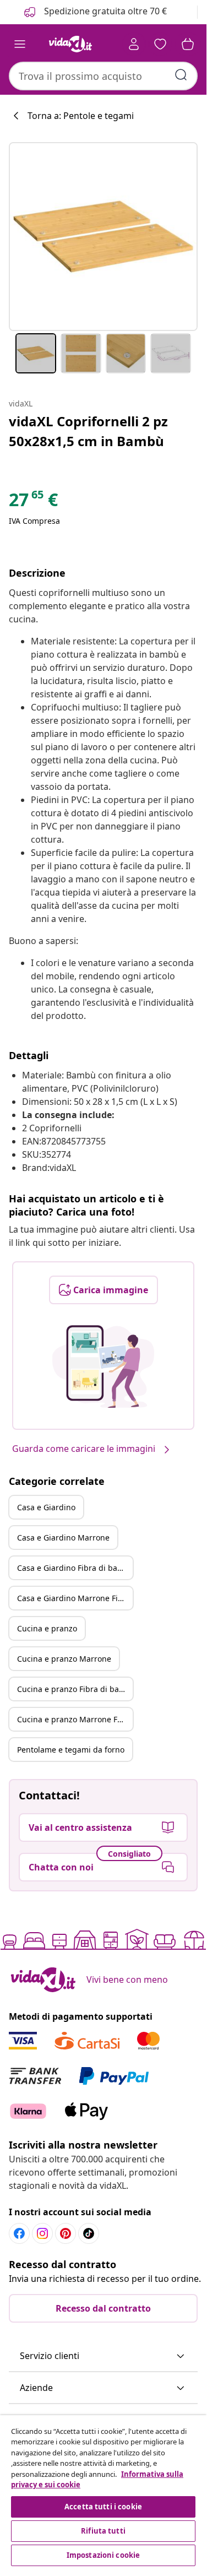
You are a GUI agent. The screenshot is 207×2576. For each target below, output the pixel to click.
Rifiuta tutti (103, 2531)
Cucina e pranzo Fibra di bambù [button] (75, 1689)
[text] (33, 502)
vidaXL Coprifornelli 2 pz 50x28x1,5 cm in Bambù (88, 431)
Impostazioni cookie (103, 2555)
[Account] (134, 44)
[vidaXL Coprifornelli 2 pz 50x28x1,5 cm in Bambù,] (103, 237)
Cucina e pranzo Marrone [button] (64, 1659)
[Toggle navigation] (20, 44)
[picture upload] (103, 1366)
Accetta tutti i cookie (103, 2507)
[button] (103, 2356)
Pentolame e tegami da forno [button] (71, 1750)
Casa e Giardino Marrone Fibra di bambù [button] (75, 1598)
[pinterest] (66, 2233)
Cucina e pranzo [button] (47, 1628)
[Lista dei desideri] (160, 44)
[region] (103, 2492)
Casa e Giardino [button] (46, 1507)
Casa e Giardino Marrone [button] (63, 1538)
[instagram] (42, 2233)
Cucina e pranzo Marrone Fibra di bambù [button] (75, 1719)
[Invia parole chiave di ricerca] (181, 75)
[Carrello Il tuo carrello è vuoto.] (188, 44)
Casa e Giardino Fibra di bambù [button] (75, 1568)
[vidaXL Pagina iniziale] (70, 44)
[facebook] (19, 2233)
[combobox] (103, 76)
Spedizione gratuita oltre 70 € (104, 11)
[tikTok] (89, 2233)
